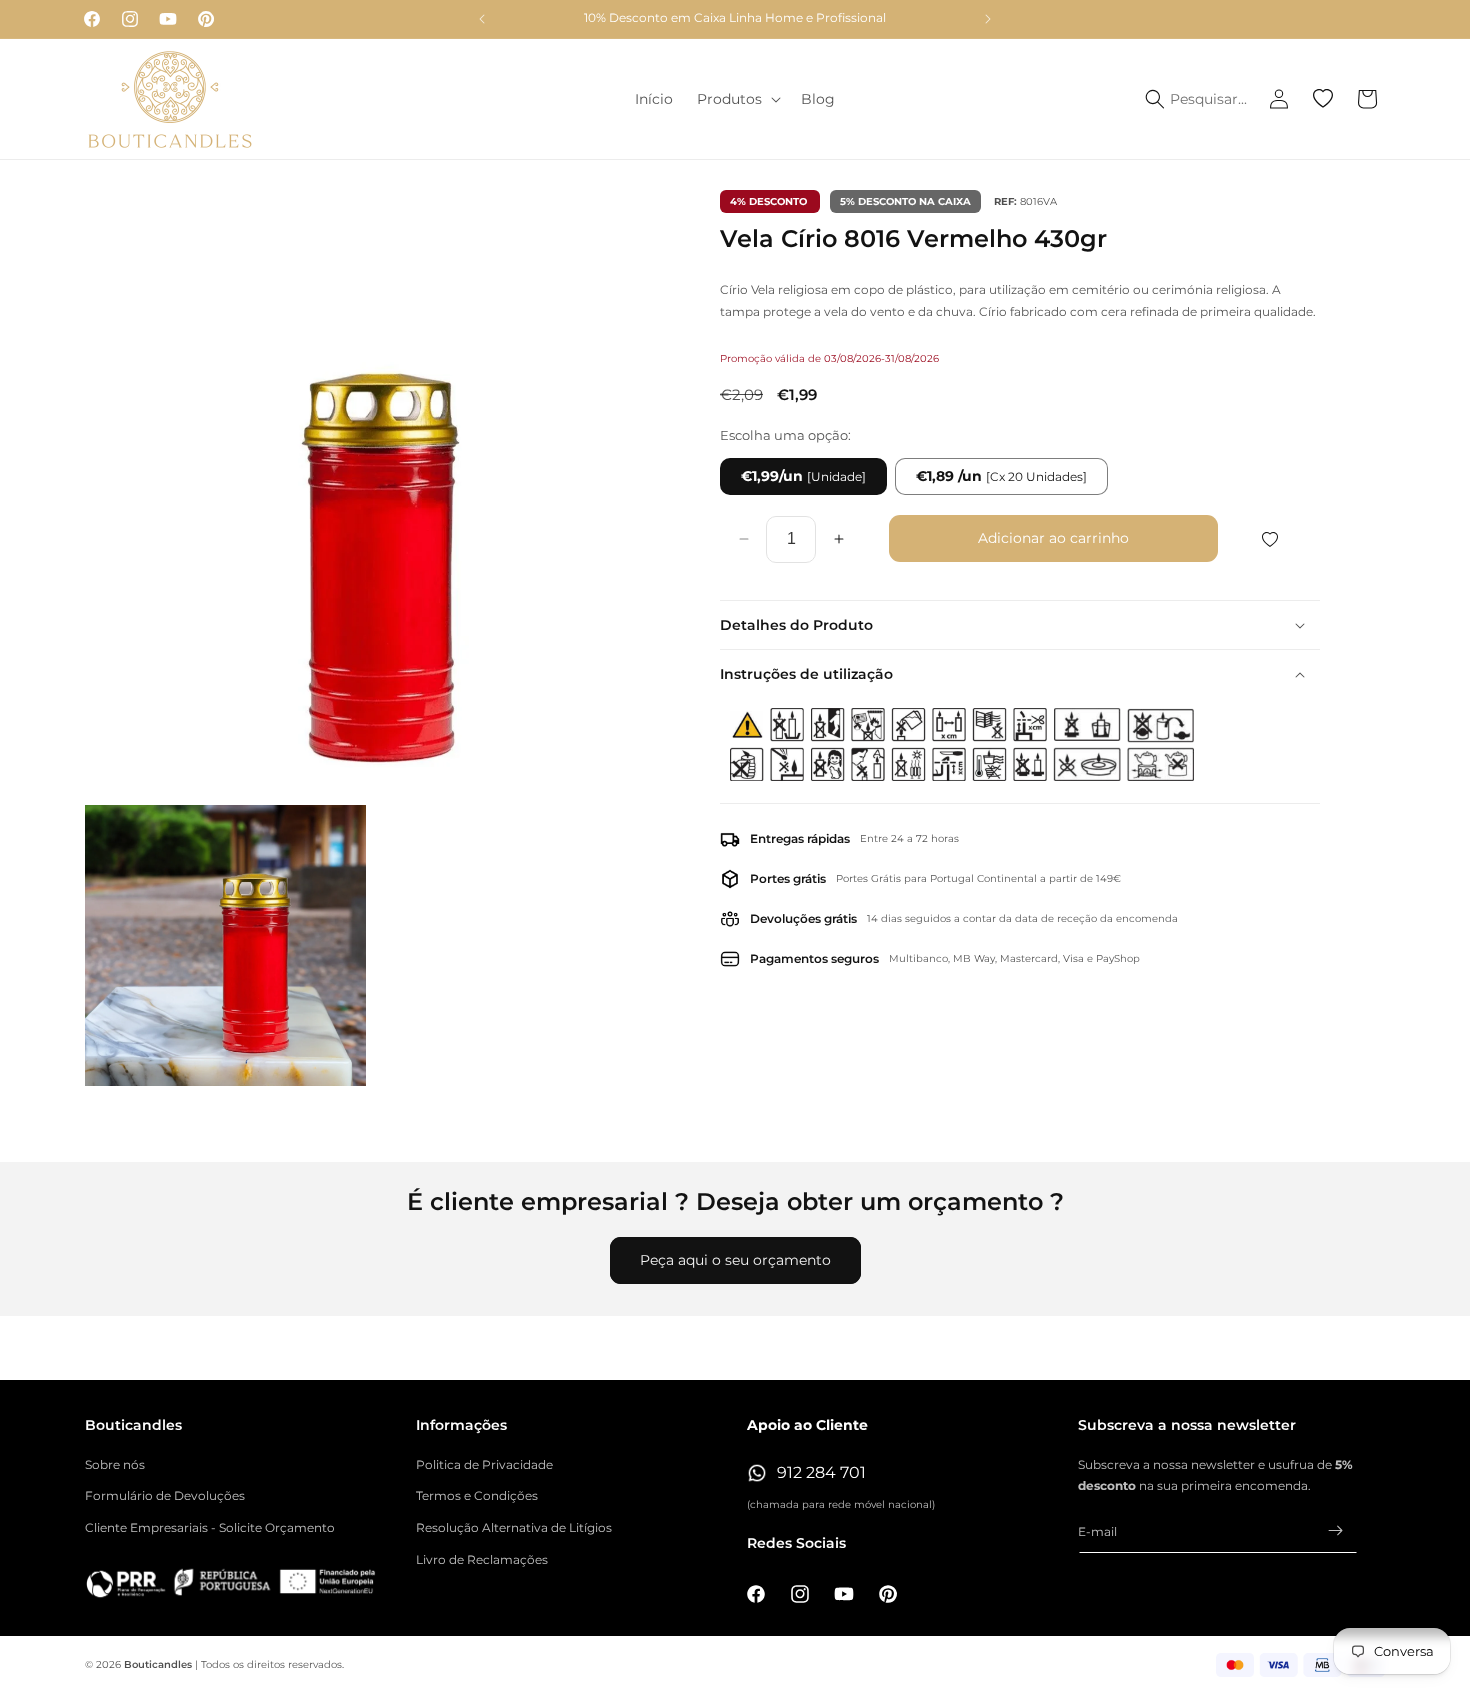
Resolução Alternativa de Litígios (514, 1527)
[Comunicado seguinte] (988, 19)
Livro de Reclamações (482, 1559)
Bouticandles (158, 1664)
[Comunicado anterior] (482, 19)
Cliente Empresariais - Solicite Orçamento (210, 1527)
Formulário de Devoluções (165, 1495)
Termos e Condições (477, 1495)
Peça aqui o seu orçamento (735, 1260)
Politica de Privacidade (484, 1464)
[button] (737, 99)
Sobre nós (115, 1464)
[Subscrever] (1335, 1530)
